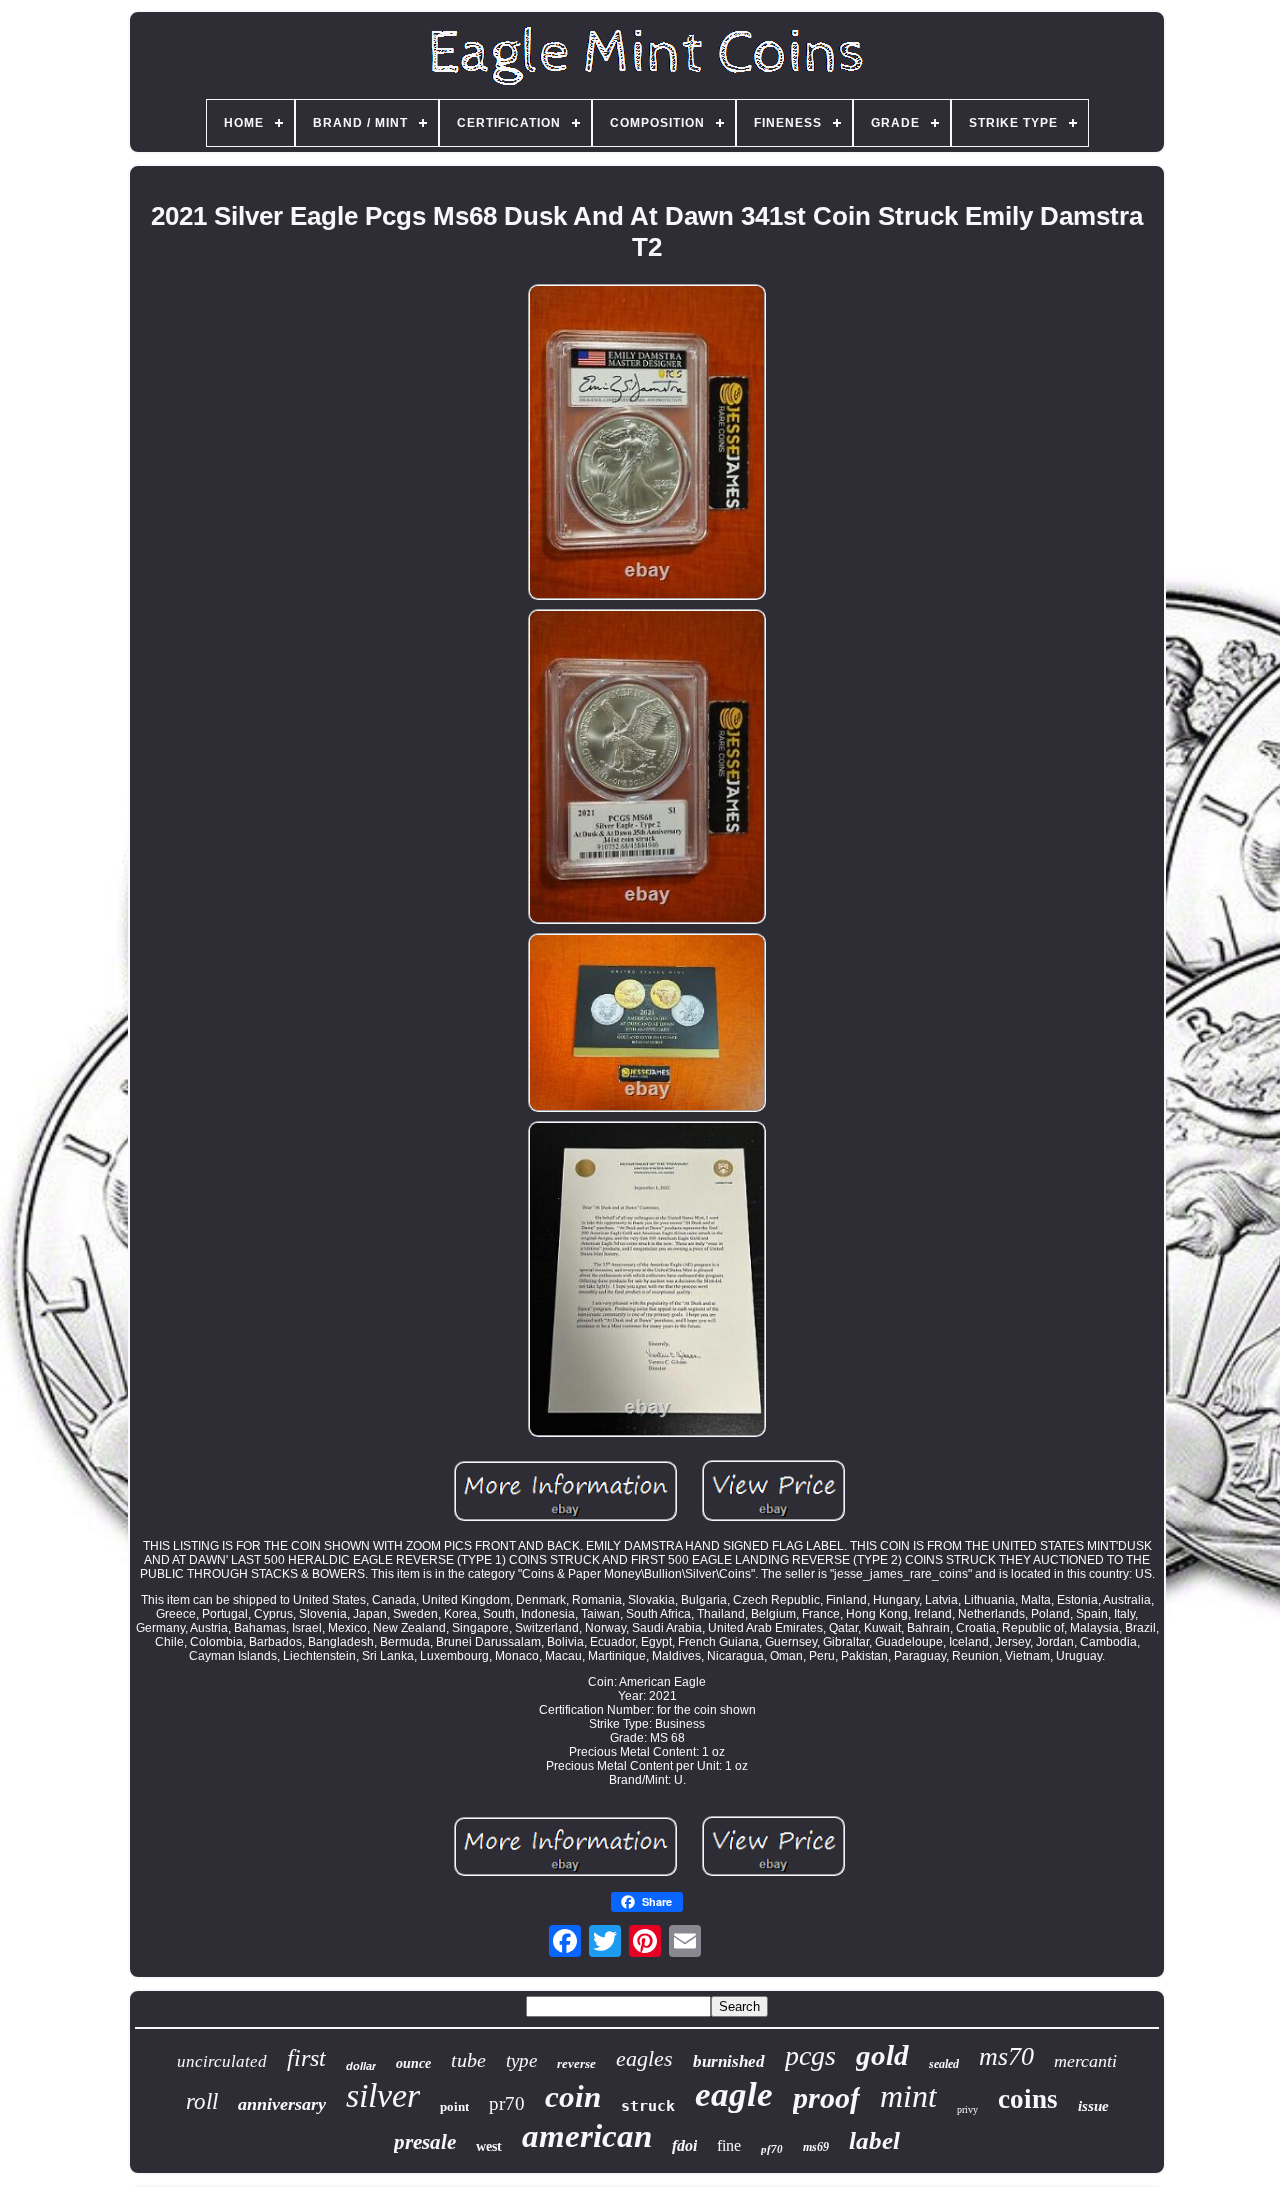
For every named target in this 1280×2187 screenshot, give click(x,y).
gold (882, 2055)
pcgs (810, 2055)
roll (202, 2101)
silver (383, 2095)
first (306, 2058)
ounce (413, 2063)
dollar (361, 2066)
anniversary (282, 2104)
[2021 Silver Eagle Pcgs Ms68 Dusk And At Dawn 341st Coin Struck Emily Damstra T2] (647, 443)
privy (967, 2109)
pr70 (507, 2103)
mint (908, 2096)
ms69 (816, 2147)
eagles (644, 2058)
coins (1028, 2099)
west (489, 2146)
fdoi (684, 2145)
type (521, 2060)
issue (1093, 2106)
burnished (729, 2061)
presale (425, 2142)
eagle (734, 2094)
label (874, 2140)
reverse (576, 2063)
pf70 (772, 2149)
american (587, 2136)
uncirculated (222, 2061)
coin (573, 2096)
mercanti (1085, 2061)
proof (826, 2097)
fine (729, 2145)
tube (468, 2060)
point (454, 2106)
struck (648, 2106)
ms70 (1006, 2056)
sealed (944, 2064)
